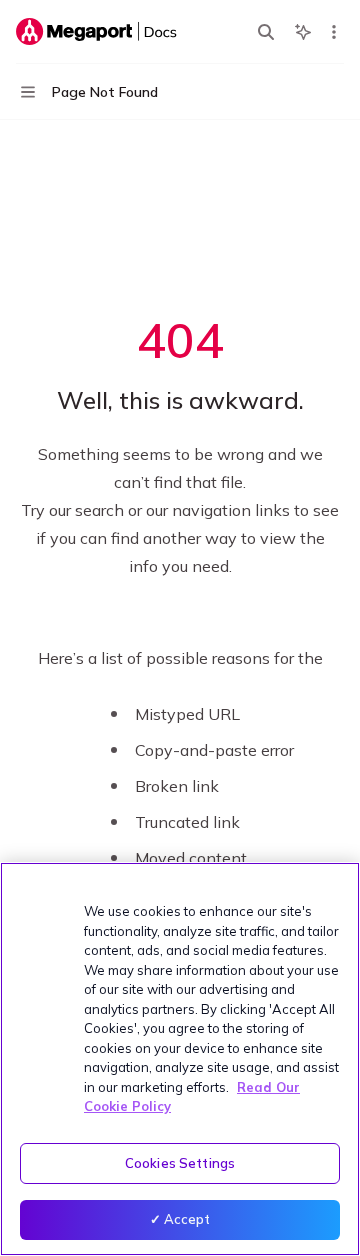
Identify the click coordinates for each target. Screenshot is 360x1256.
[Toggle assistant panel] (303, 32)
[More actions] (334, 32)
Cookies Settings (180, 1163)
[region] (180, 1059)
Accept (187, 1219)
